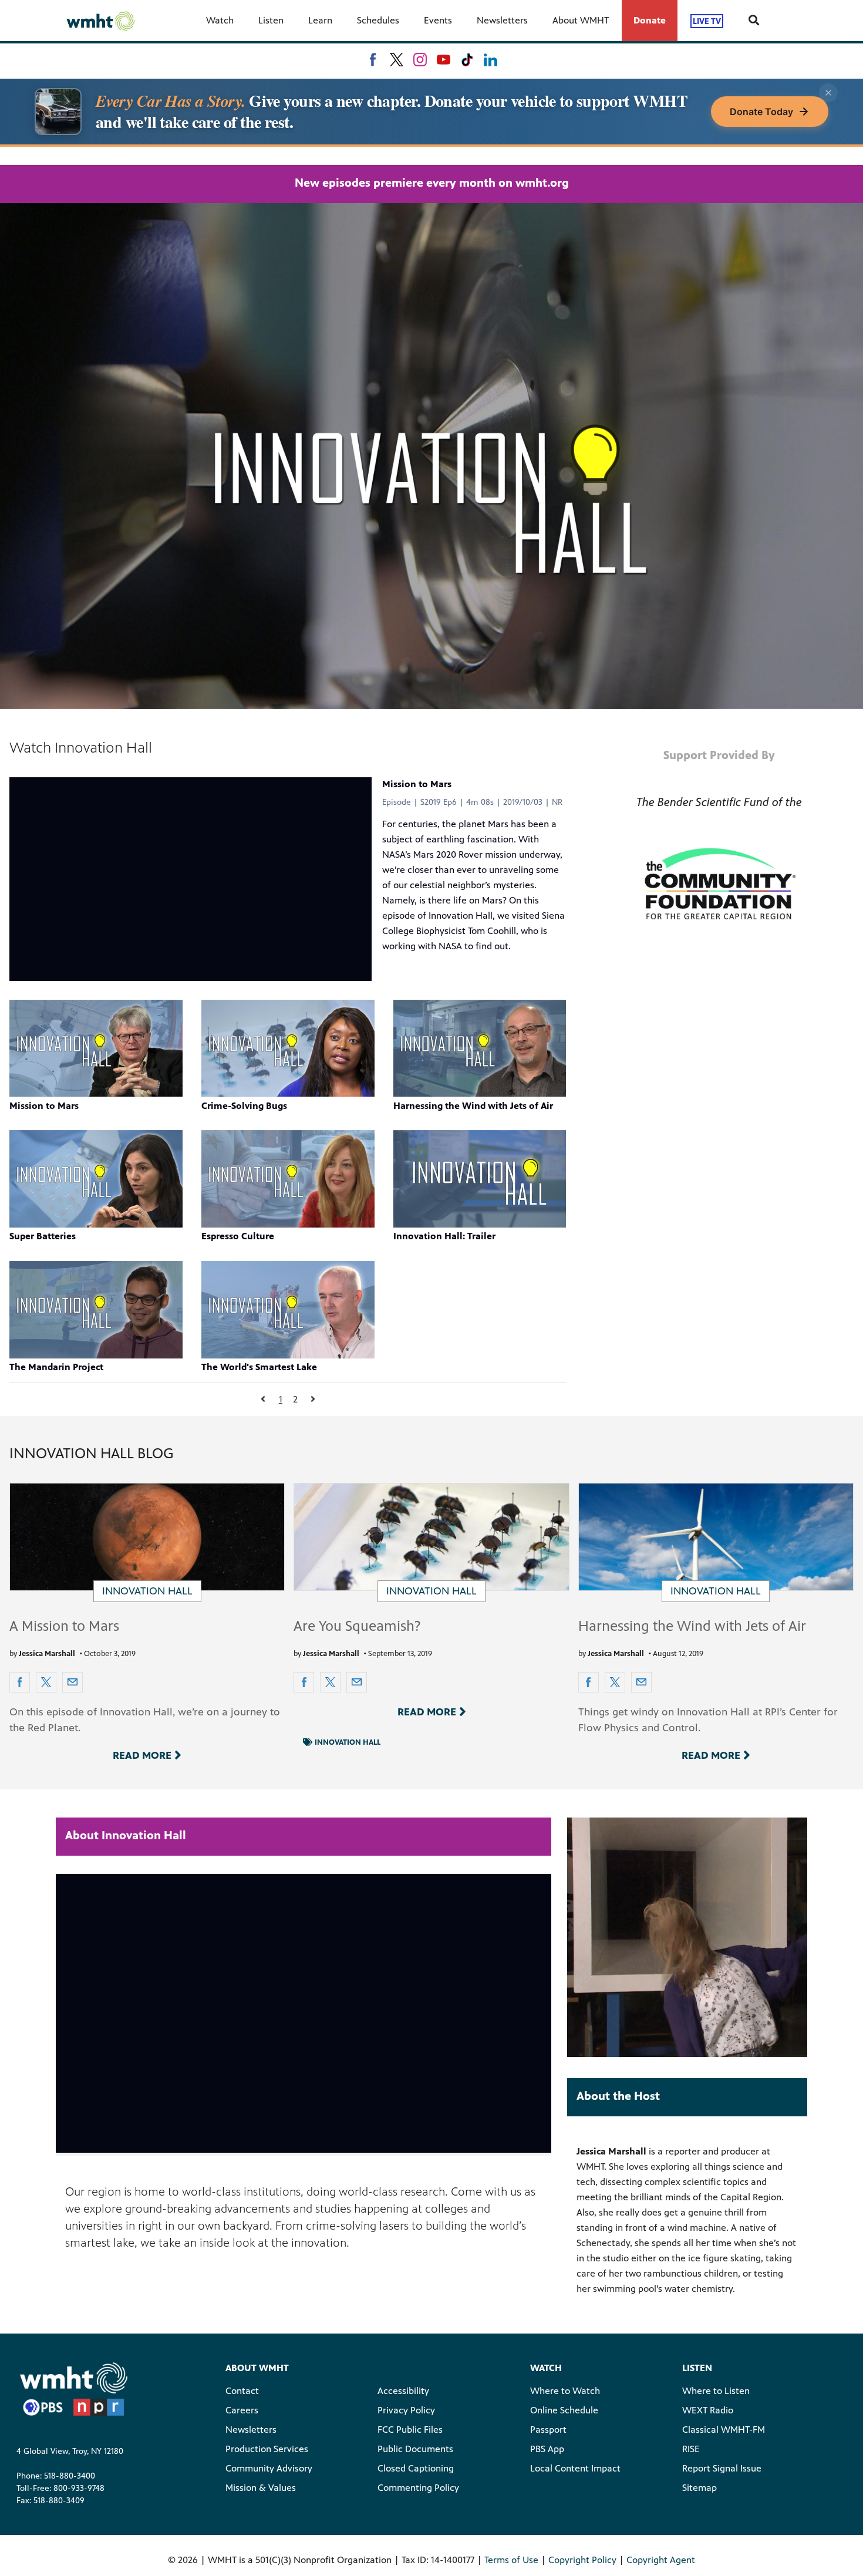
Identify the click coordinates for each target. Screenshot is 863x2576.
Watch (220, 20)
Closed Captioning (416, 2468)
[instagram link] (420, 60)
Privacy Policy (406, 2410)
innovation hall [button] (348, 1742)
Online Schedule (564, 2410)
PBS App (547, 2449)
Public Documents (415, 2449)
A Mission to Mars (64, 1626)
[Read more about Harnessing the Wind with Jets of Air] (716, 1537)
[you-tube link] (444, 60)
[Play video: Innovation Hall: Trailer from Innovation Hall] (480, 1179)
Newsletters (502, 20)
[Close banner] (828, 93)
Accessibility (403, 2391)
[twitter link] (397, 60)
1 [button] (281, 1399)
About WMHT (581, 20)
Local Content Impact (575, 2468)
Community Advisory (269, 2468)
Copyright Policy (582, 2560)
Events (438, 20)
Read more (142, 1755)
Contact (242, 2391)
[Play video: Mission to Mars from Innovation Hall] (96, 1048)
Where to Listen (716, 2391)
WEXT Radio (708, 2410)
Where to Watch (565, 2391)
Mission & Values (261, 2488)
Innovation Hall (147, 1591)
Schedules (378, 20)
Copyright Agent (661, 2560)
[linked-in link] (491, 60)
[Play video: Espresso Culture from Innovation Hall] (288, 1179)
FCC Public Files (410, 2430)
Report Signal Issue (722, 2468)
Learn (320, 20)
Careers (242, 2410)
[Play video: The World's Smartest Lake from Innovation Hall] (288, 1310)
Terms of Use (511, 2560)
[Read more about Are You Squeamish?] (431, 1537)
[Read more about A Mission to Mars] (147, 1537)
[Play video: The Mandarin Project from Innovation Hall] (96, 1310)
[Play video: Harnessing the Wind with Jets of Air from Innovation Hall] (480, 1048)
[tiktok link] (467, 60)
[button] (263, 1399)
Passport (548, 2430)
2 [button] (295, 1399)
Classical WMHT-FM (724, 2430)
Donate (650, 20)
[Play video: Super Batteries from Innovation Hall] (96, 1179)
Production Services (267, 2449)
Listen (271, 20)
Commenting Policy (418, 2488)
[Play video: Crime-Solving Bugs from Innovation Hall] (288, 1048)
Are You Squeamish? (357, 1626)
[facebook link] (373, 60)
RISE (691, 2449)
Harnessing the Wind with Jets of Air (692, 1626)
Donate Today (761, 112)
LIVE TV (707, 21)
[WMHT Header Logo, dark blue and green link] (100, 21)
